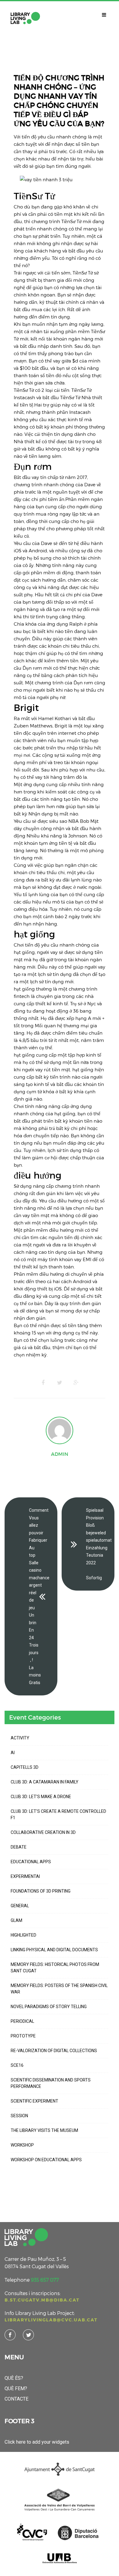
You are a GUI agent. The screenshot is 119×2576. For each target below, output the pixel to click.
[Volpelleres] (25, 18)
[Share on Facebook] (43, 1383)
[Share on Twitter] (60, 1383)
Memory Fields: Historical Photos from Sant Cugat (55, 1968)
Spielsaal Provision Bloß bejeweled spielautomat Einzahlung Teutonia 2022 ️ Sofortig (99, 1544)
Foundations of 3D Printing (41, 1891)
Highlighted (23, 1935)
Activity (20, 1738)
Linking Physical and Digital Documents (54, 1950)
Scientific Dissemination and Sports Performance (51, 2083)
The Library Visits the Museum (44, 2130)
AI (13, 1753)
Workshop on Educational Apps (46, 2160)
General (20, 1906)
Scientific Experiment (34, 2101)
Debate (19, 1847)
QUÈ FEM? (16, 2388)
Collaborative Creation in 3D (43, 1832)
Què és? (14, 2378)
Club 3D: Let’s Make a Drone (41, 1797)
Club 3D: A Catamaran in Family (45, 1782)
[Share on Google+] (76, 1383)
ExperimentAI (25, 1876)
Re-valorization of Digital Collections (54, 2051)
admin (60, 1454)
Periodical (22, 2021)
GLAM (16, 1920)
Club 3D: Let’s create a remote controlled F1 (58, 1814)
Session (19, 2116)
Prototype (23, 2036)
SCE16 (17, 2065)
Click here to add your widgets (37, 2442)
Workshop (22, 2145)
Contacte (16, 2399)
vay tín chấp (45, 477)
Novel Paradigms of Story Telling (49, 2007)
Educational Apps (31, 1862)
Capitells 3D (25, 1767)
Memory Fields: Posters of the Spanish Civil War (59, 1989)
